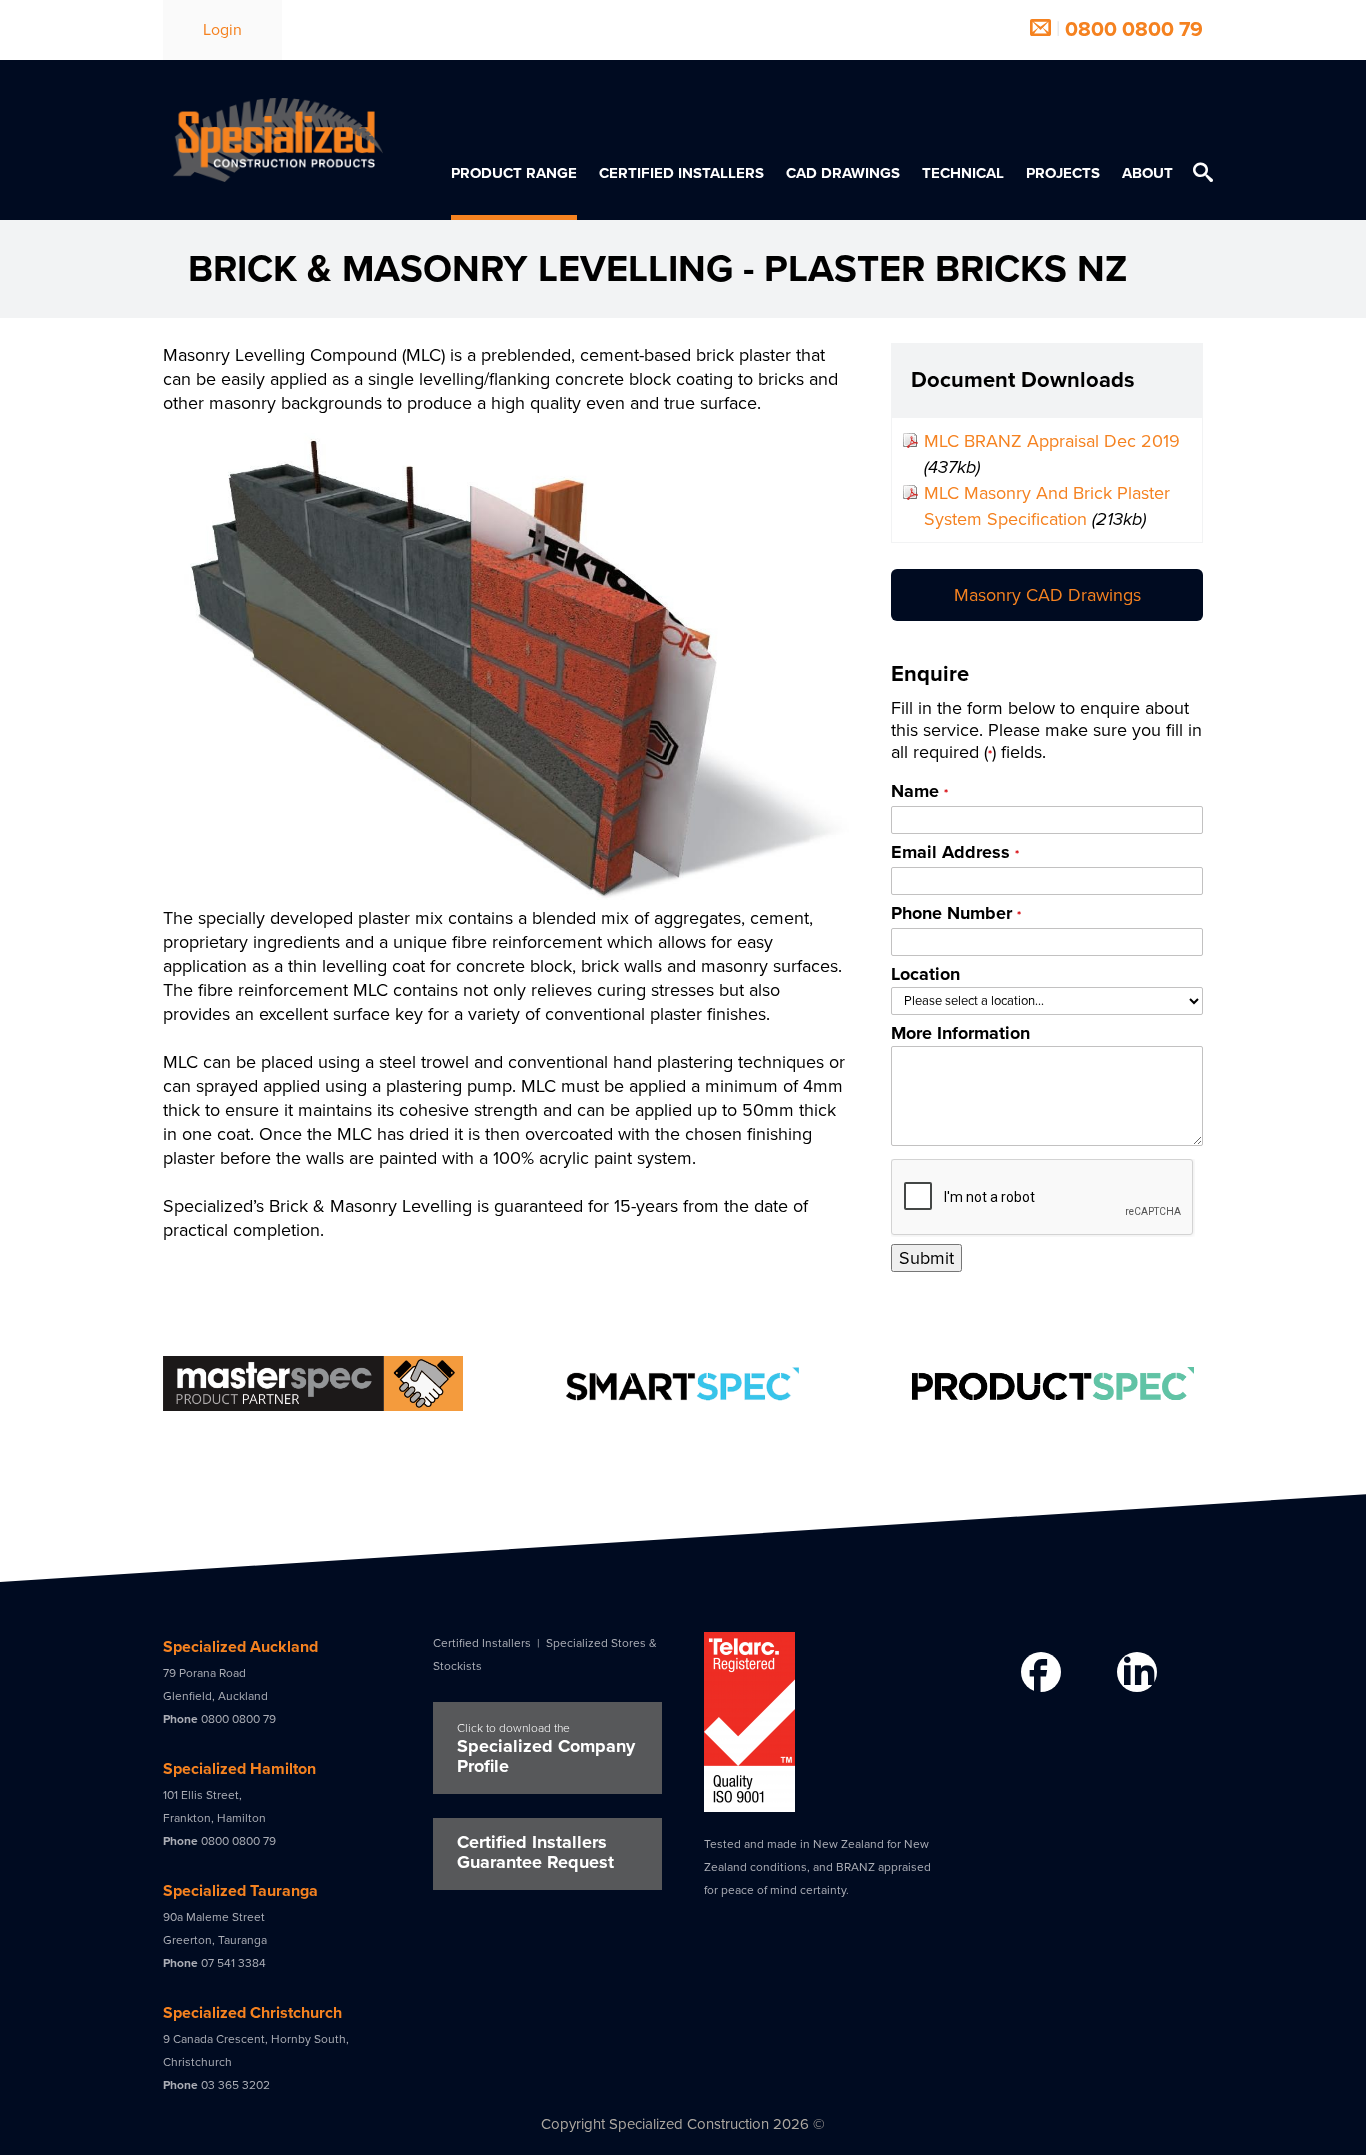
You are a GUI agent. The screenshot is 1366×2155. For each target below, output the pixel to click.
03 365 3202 (235, 2085)
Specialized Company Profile (546, 1749)
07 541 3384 (233, 1963)
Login (222, 30)
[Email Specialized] (1040, 29)
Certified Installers (482, 1643)
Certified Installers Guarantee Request (535, 1852)
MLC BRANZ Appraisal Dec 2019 (1052, 441)
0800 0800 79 (1134, 29)
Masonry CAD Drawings (1047, 595)
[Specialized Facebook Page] (1038, 1674)
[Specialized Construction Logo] (278, 140)
